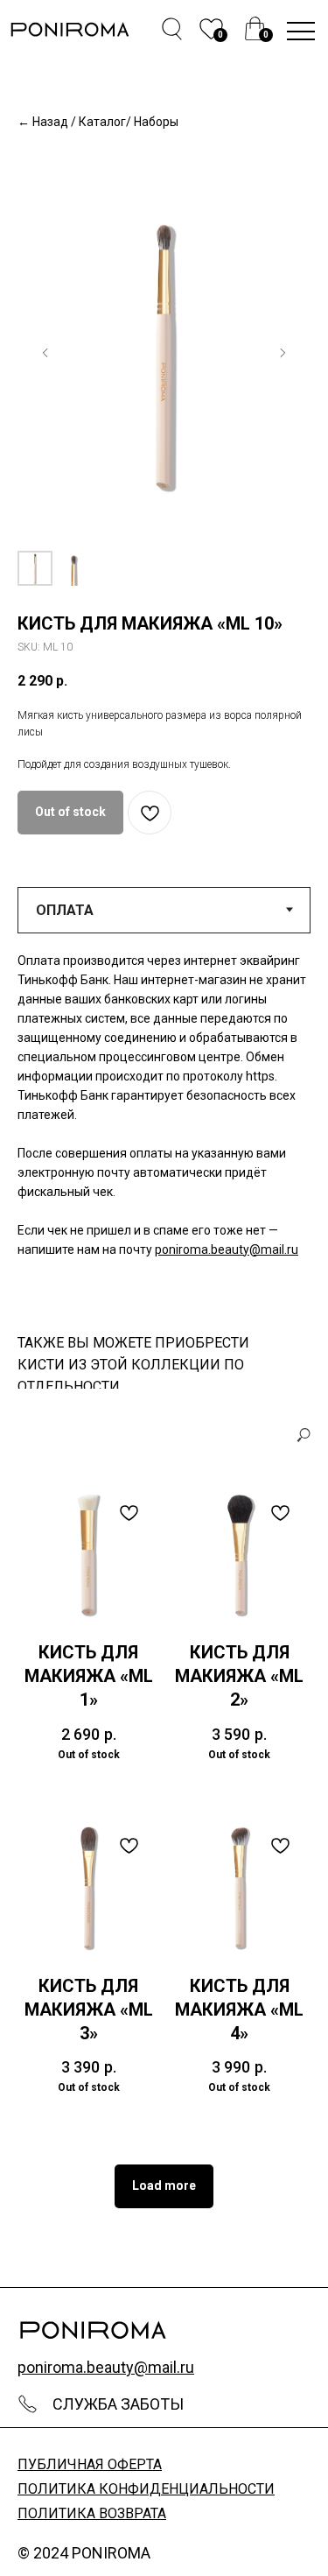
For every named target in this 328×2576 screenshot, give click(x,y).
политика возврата (92, 2513)
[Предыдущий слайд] (45, 353)
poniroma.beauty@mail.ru (227, 1249)
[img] (255, 28)
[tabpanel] (164, 1126)
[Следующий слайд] (283, 353)
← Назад (43, 122)
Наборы (156, 122)
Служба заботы (118, 2404)
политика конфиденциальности (146, 2489)
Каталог (102, 122)
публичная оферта (90, 2464)
